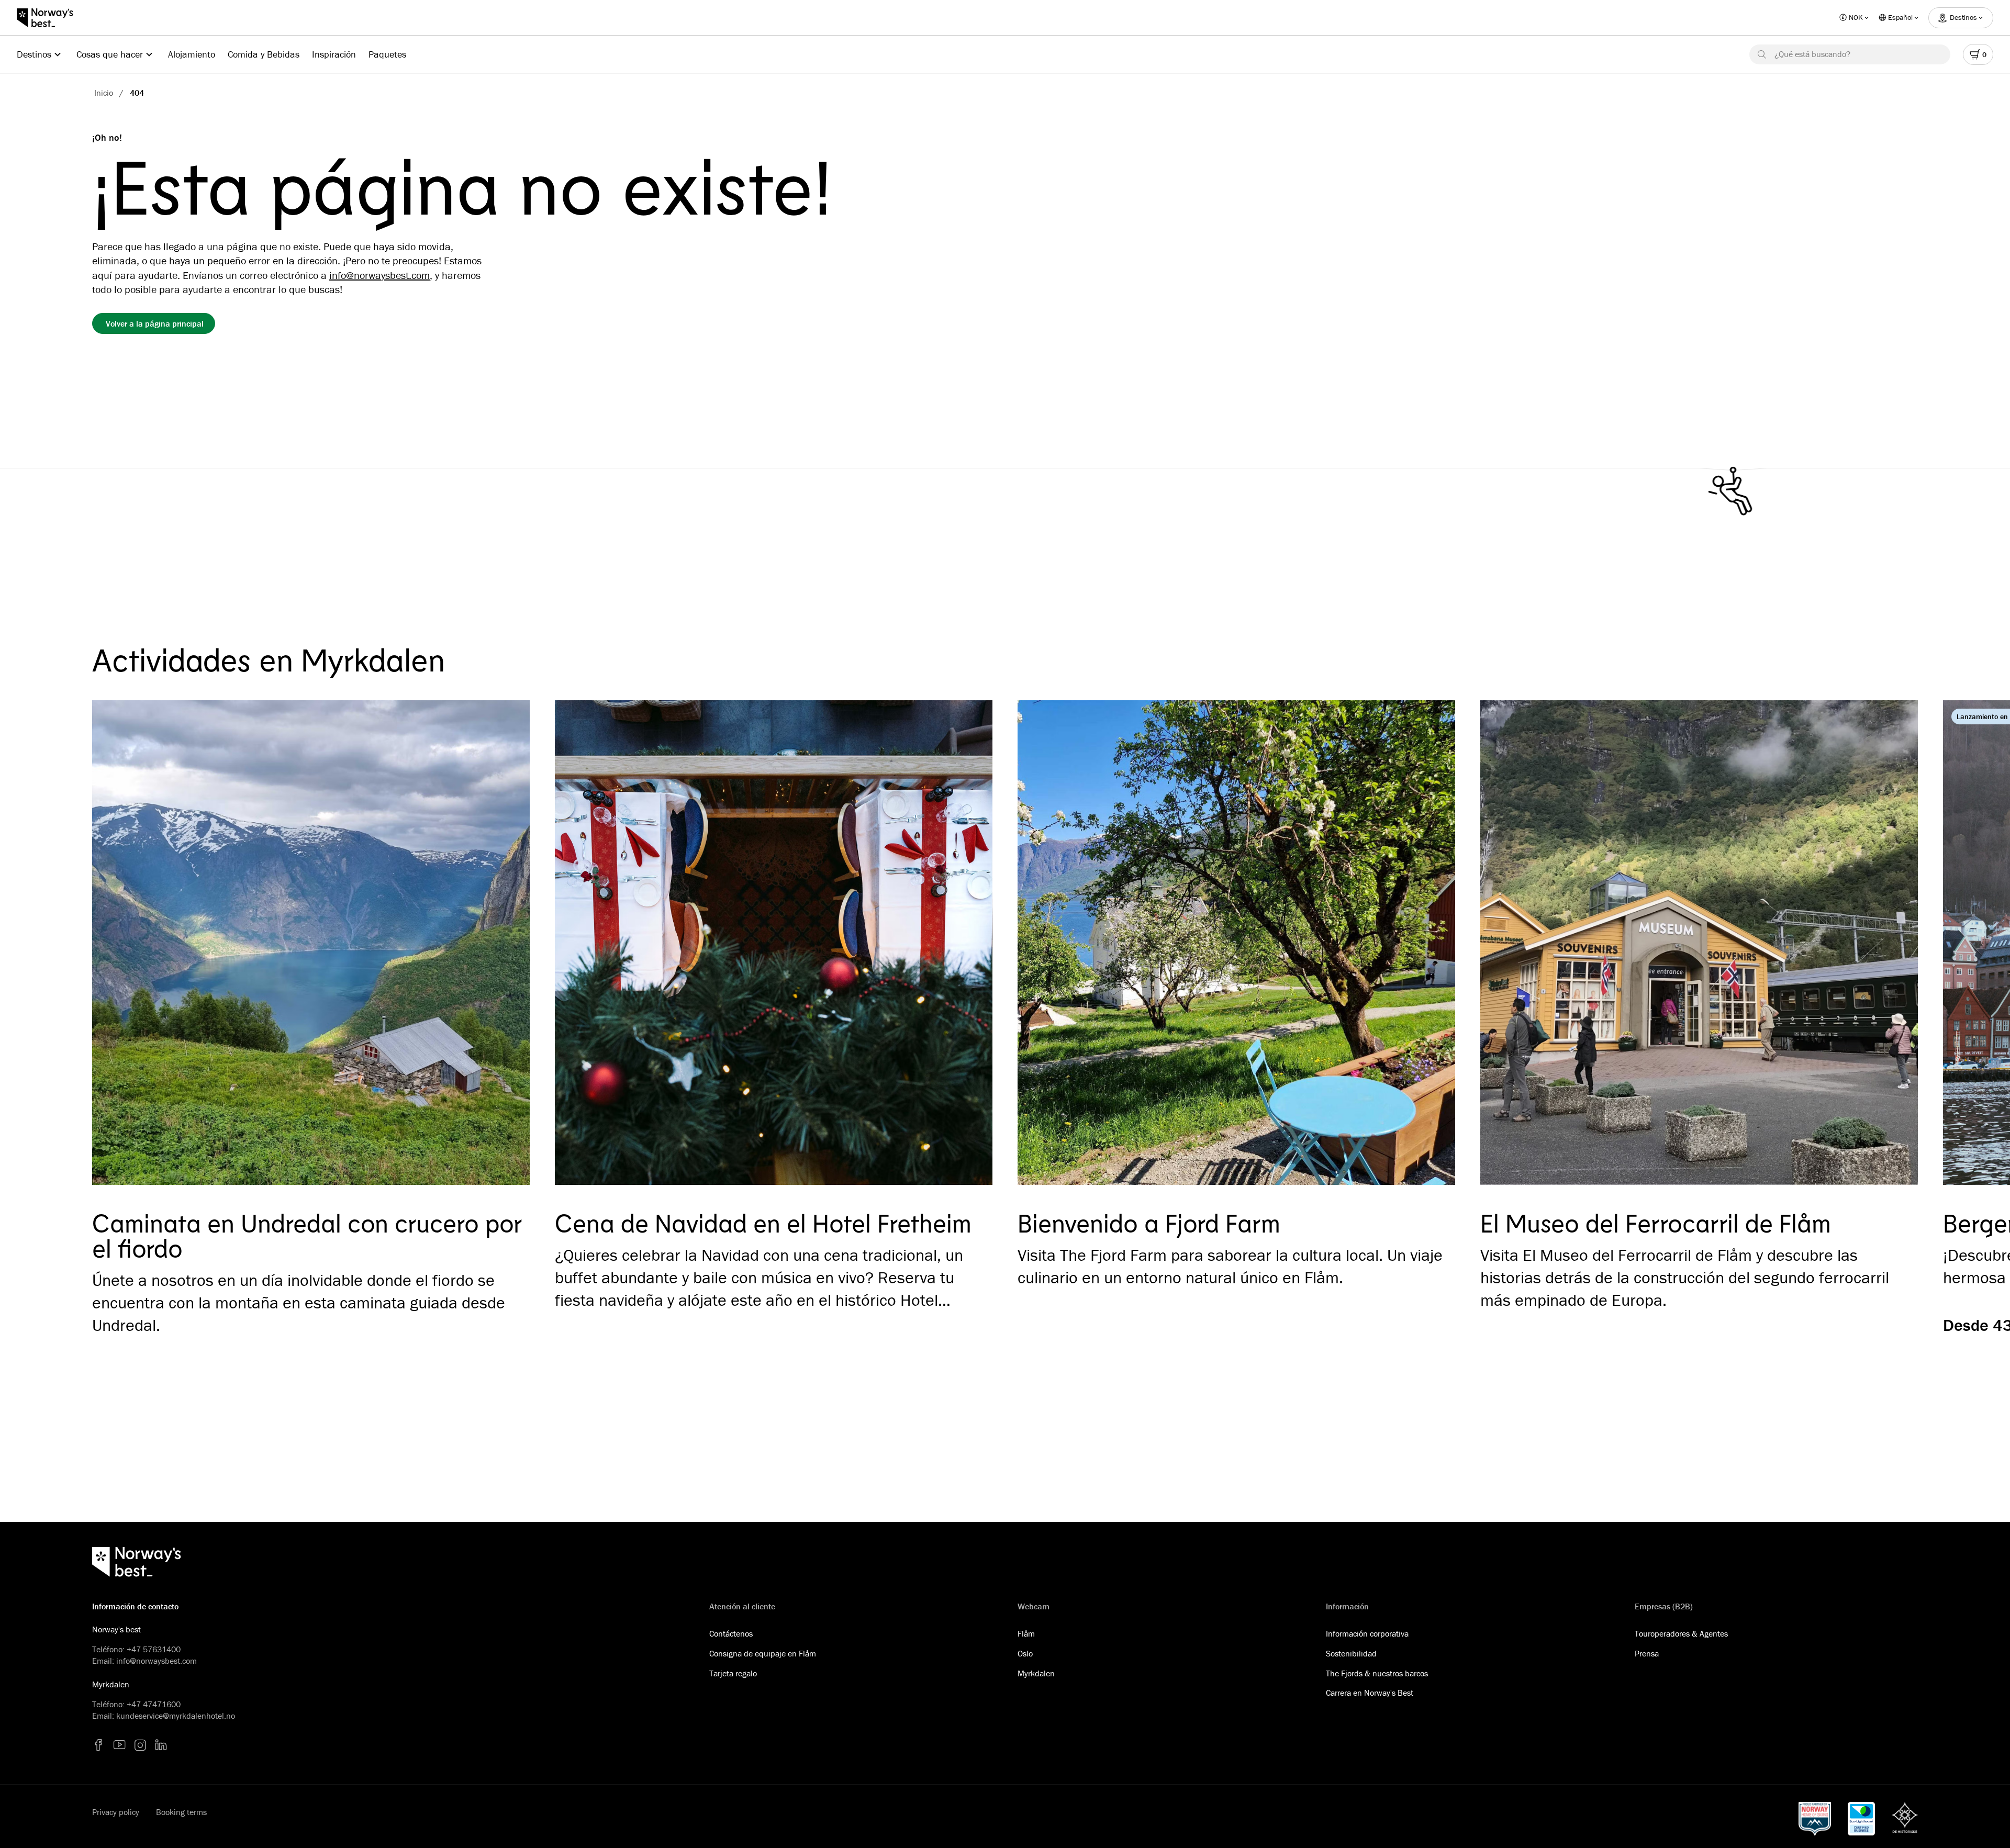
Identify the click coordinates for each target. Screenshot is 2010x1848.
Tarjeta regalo (733, 1673)
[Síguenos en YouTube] (119, 1745)
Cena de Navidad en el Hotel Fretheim (763, 1223)
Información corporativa (1367, 1633)
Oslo (1025, 1653)
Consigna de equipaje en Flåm (763, 1653)
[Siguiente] (1895, 950)
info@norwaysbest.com (379, 275)
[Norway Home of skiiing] (1815, 1819)
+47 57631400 (154, 1649)
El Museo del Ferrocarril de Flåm (1656, 1223)
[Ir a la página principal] (50, 18)
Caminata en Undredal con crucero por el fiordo (306, 1235)
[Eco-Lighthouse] (1861, 1819)
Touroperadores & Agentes (1681, 1633)
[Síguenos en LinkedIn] (161, 1745)
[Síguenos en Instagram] (140, 1745)
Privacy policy (116, 1812)
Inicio (104, 93)
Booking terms (181, 1812)
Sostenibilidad (1351, 1653)
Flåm (1026, 1633)
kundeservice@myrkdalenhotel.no (176, 1716)
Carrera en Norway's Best (1370, 1693)
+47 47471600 (154, 1704)
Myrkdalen (1036, 1673)
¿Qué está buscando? (1812, 54)
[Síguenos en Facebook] (98, 1745)
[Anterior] (115, 950)
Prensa (1647, 1653)
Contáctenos (731, 1633)
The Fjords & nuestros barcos (1377, 1673)
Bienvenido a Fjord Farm (1149, 1223)
